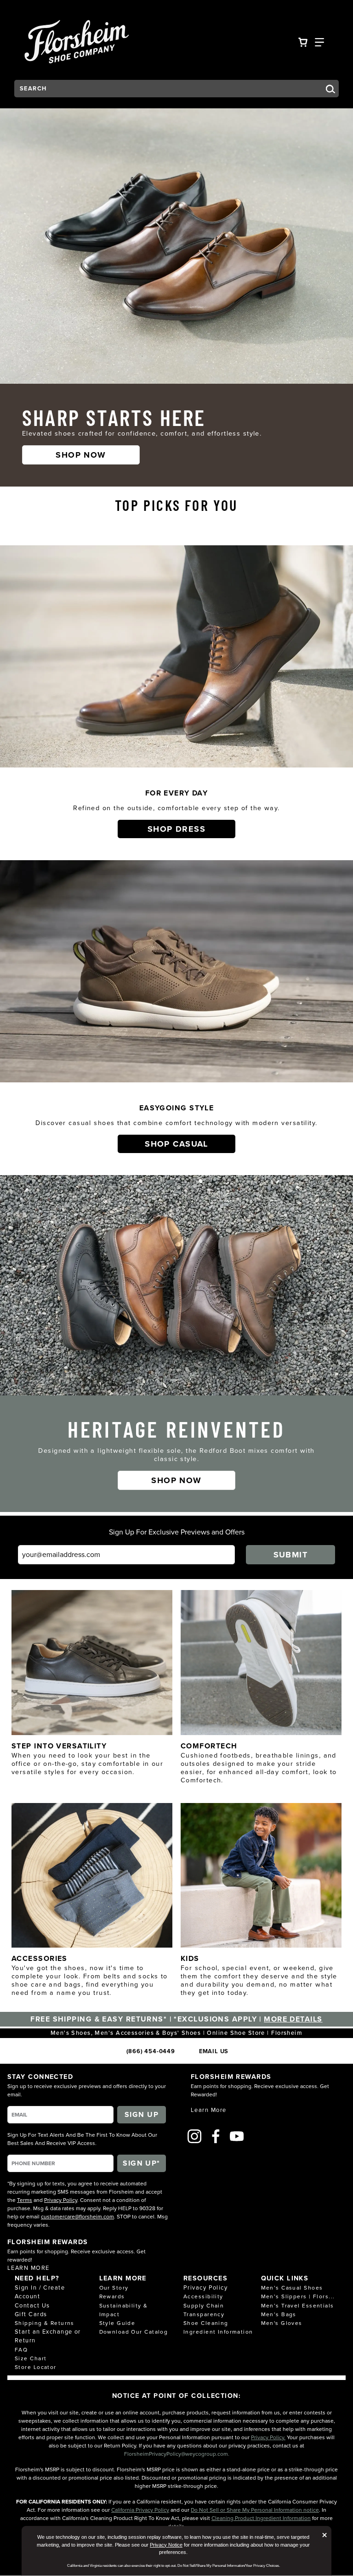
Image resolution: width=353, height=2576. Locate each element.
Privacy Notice (166, 2545)
